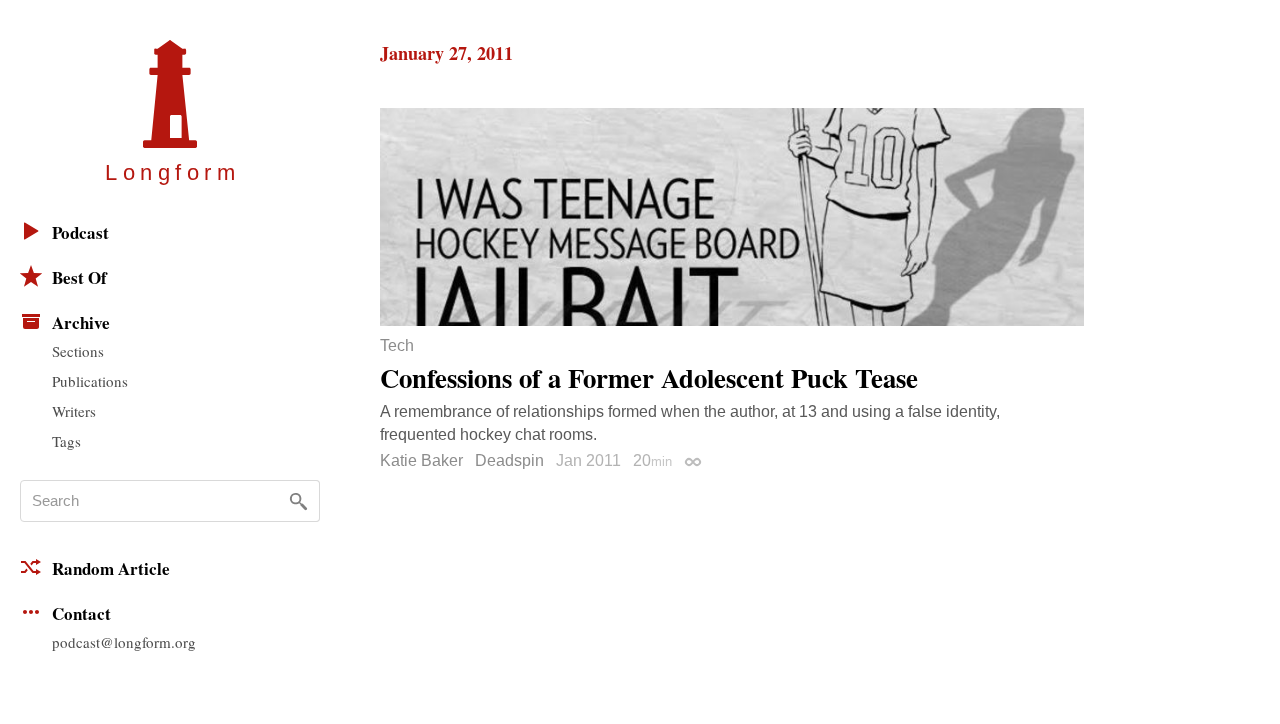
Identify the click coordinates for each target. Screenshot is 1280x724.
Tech (397, 346)
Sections (78, 351)
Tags (66, 441)
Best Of (79, 277)
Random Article (111, 568)
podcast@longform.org (124, 642)
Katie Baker (421, 460)
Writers (74, 411)
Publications (90, 381)
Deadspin (509, 460)
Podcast (80, 232)
